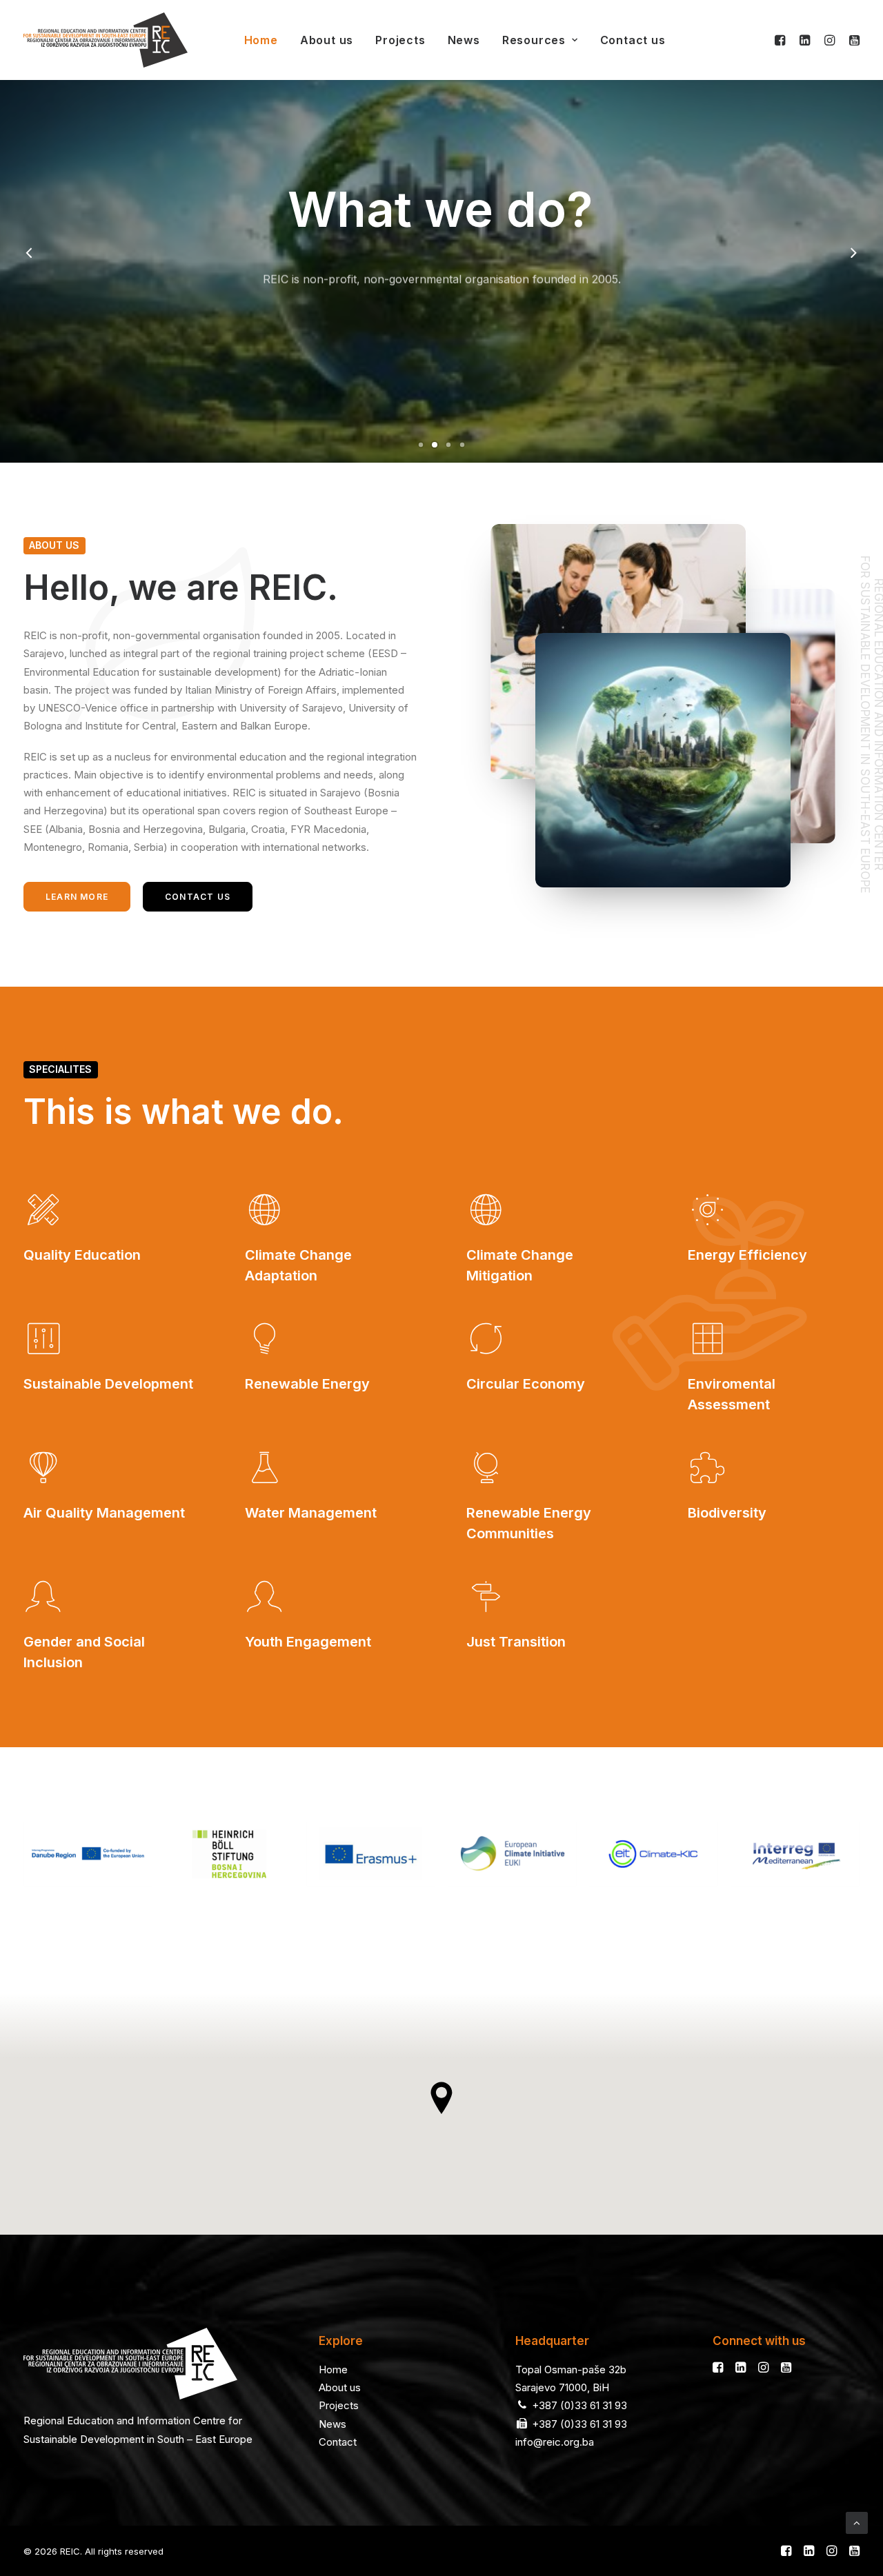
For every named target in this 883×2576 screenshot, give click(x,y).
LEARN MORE (77, 897)
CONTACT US (198, 897)
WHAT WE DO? (441, 313)
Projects (400, 40)
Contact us (633, 40)
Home (261, 40)
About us (327, 40)
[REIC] (106, 40)
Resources (534, 40)
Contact (338, 2442)
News (464, 40)
